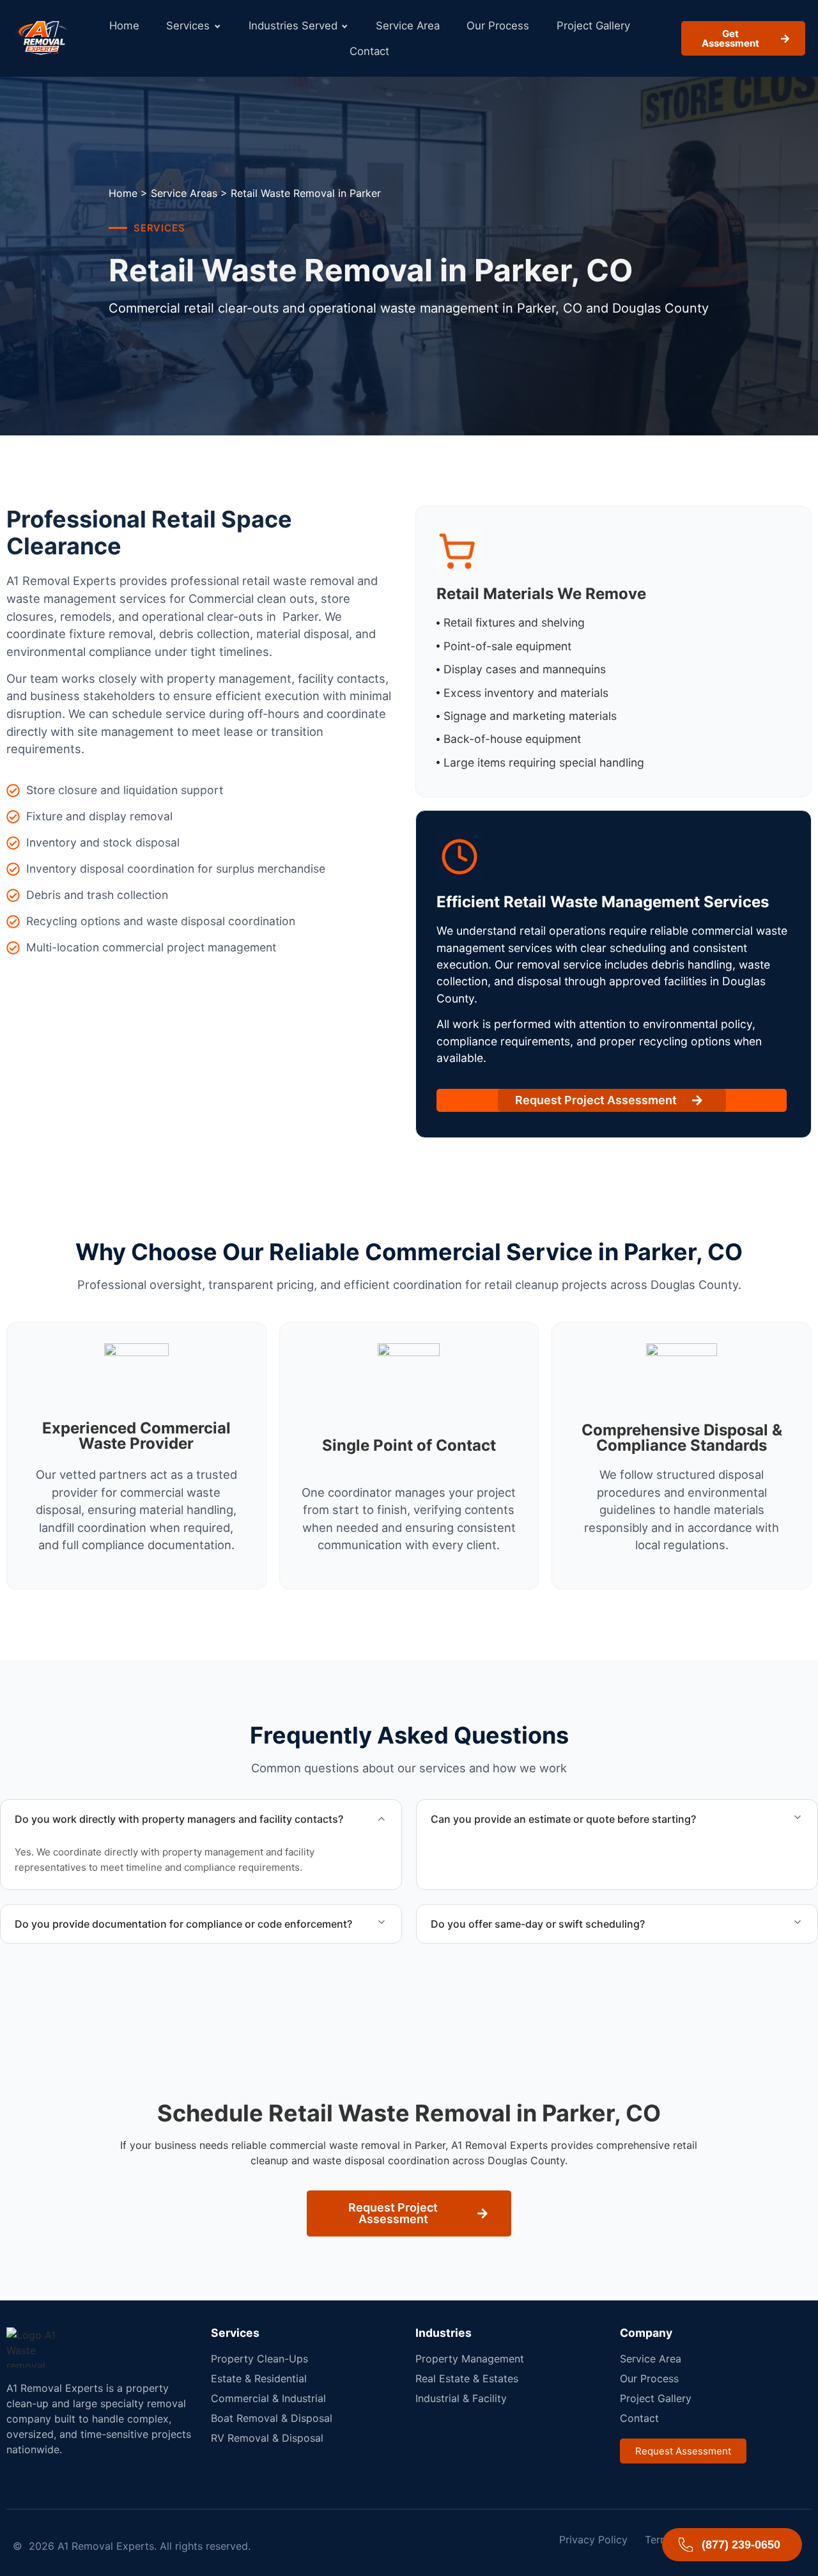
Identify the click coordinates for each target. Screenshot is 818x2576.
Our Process (498, 26)
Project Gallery (593, 26)
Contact (369, 51)
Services (188, 26)
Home (124, 26)
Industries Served (293, 26)
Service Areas (184, 193)
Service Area (408, 26)
